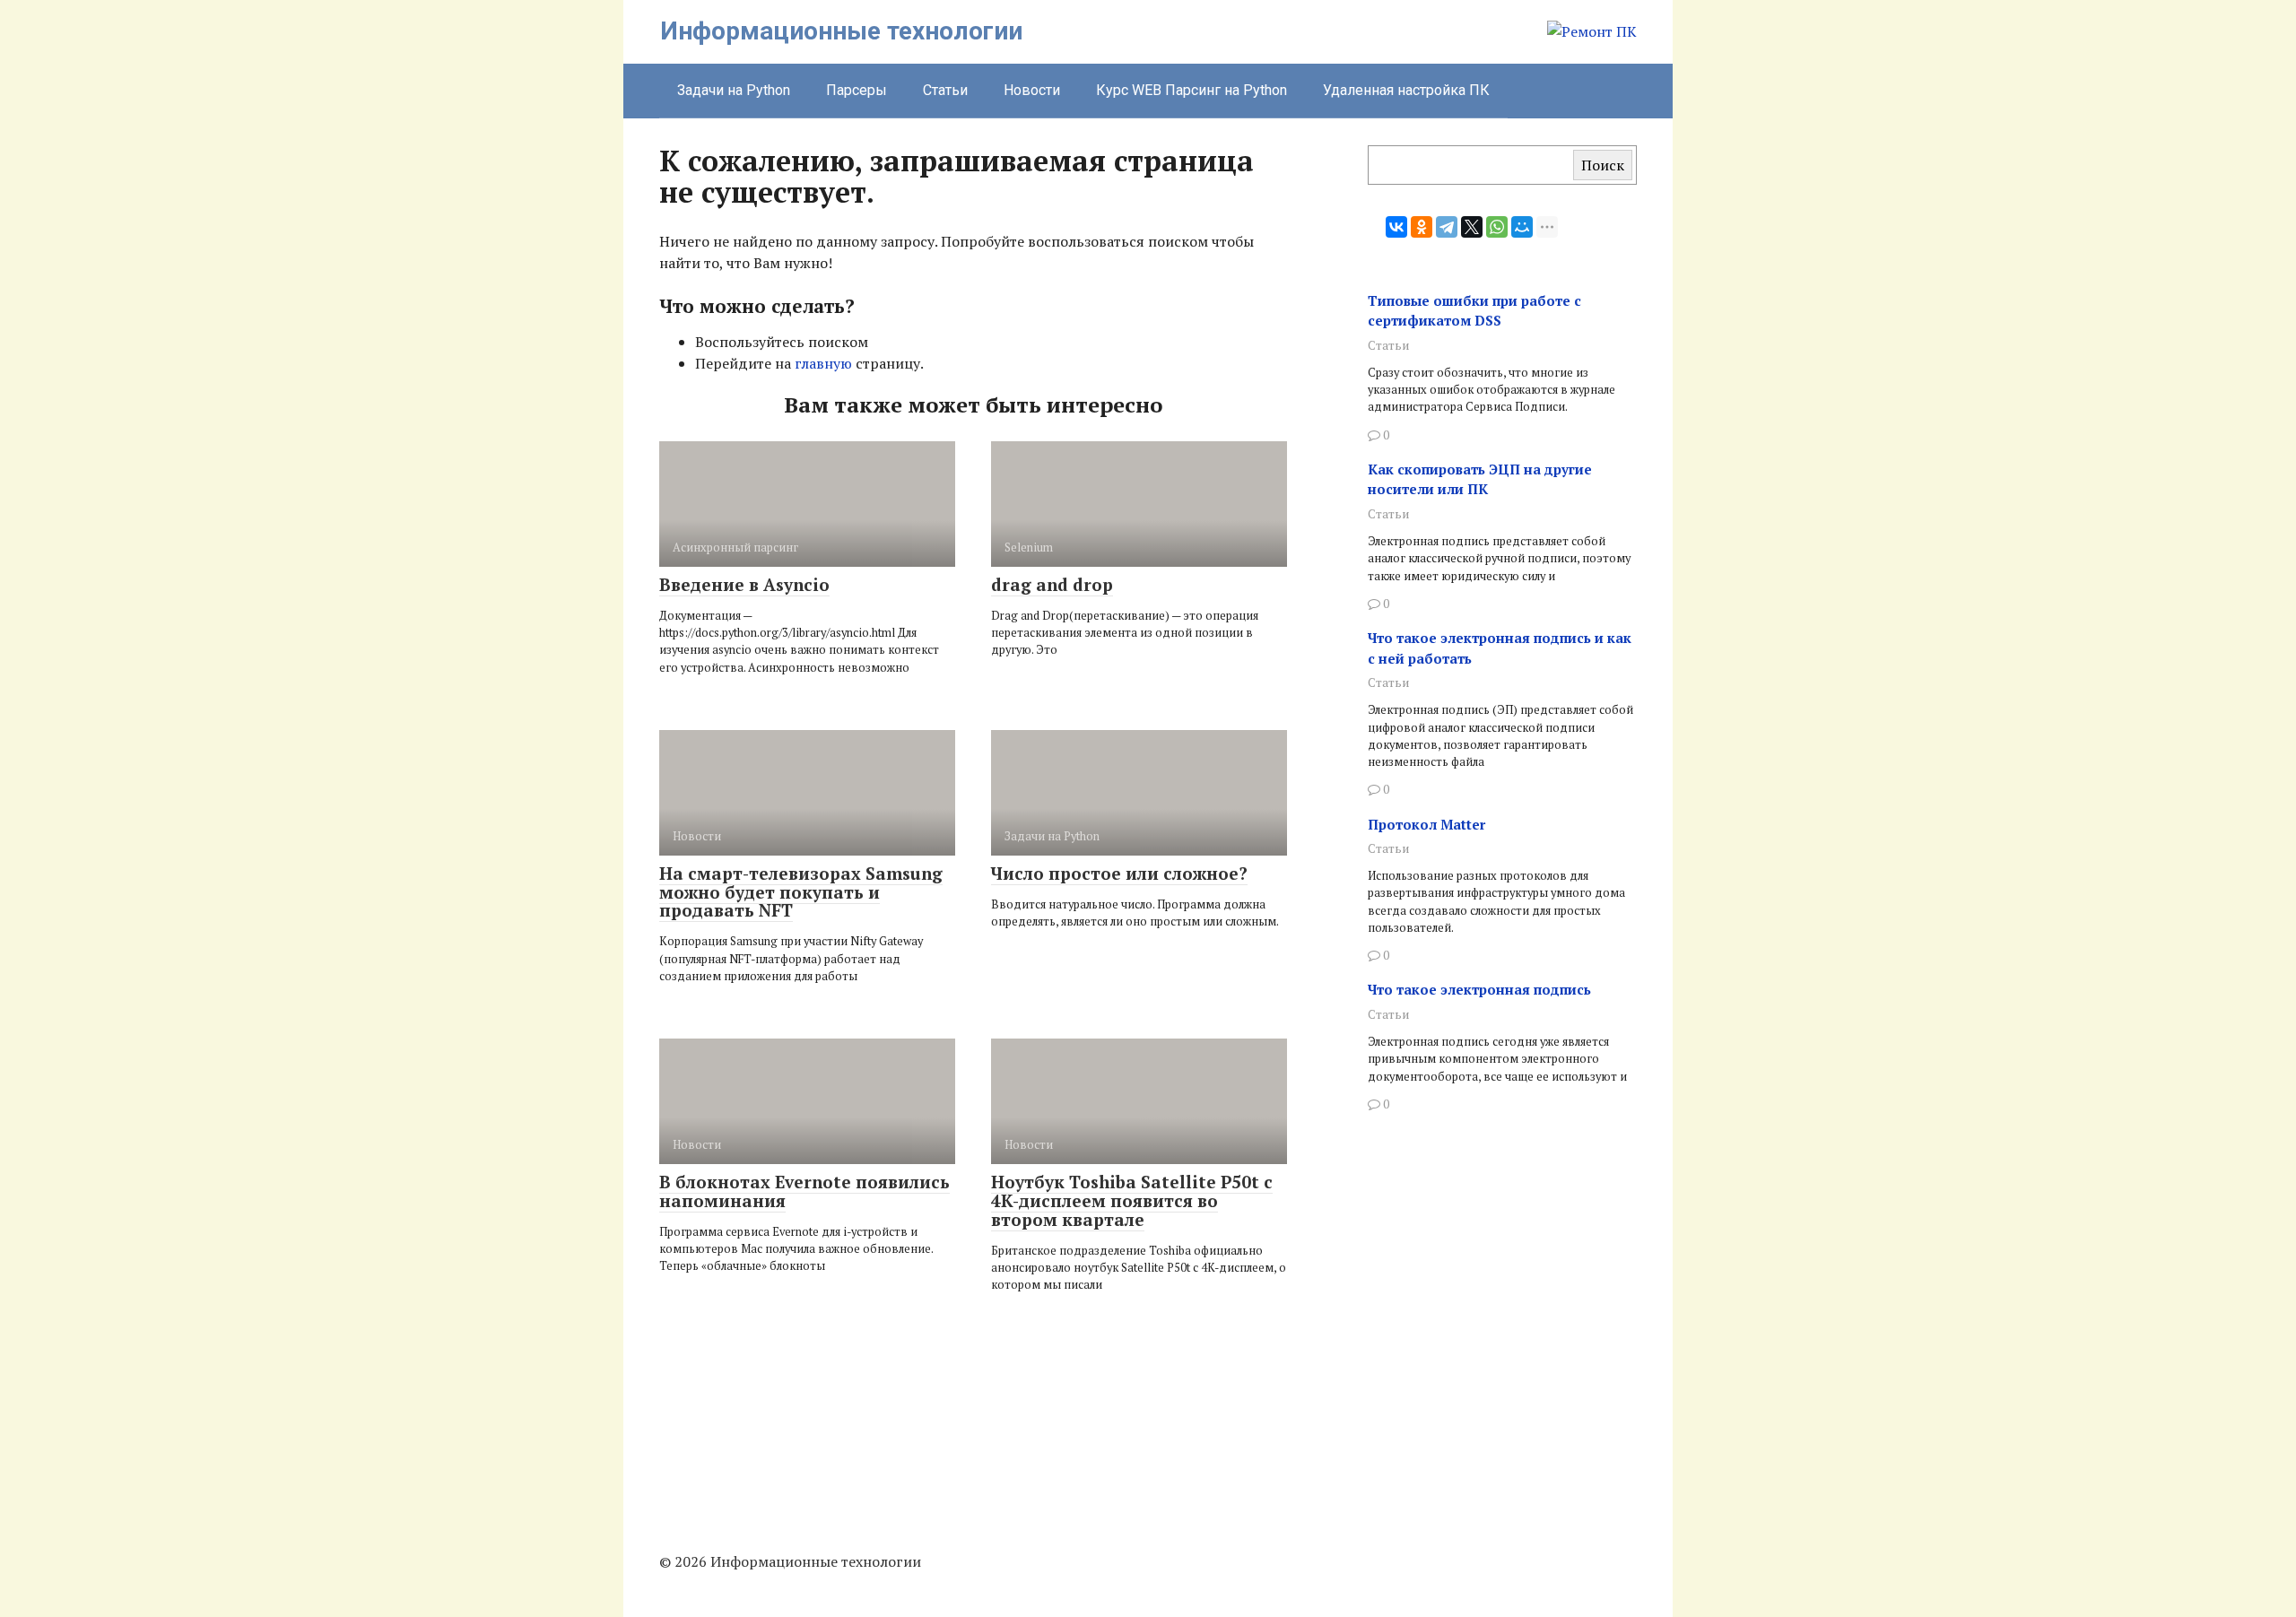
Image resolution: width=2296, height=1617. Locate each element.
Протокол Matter (1426, 824)
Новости (1032, 90)
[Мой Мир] (1522, 227)
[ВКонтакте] (1396, 227)
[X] (1472, 227)
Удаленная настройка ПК (1406, 90)
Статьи (945, 90)
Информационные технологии (841, 31)
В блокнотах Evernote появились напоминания (804, 1191)
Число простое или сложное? (1119, 873)
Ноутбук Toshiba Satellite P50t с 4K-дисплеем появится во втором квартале (1132, 1200)
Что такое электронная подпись (1479, 989)
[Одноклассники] (1422, 227)
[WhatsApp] (1497, 227)
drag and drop (1052, 584)
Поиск (1603, 165)
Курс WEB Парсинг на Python (1191, 90)
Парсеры (857, 90)
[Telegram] (1447, 227)
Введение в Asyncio (744, 584)
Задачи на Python (734, 90)
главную (823, 363)
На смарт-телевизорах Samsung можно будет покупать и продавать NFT (801, 892)
